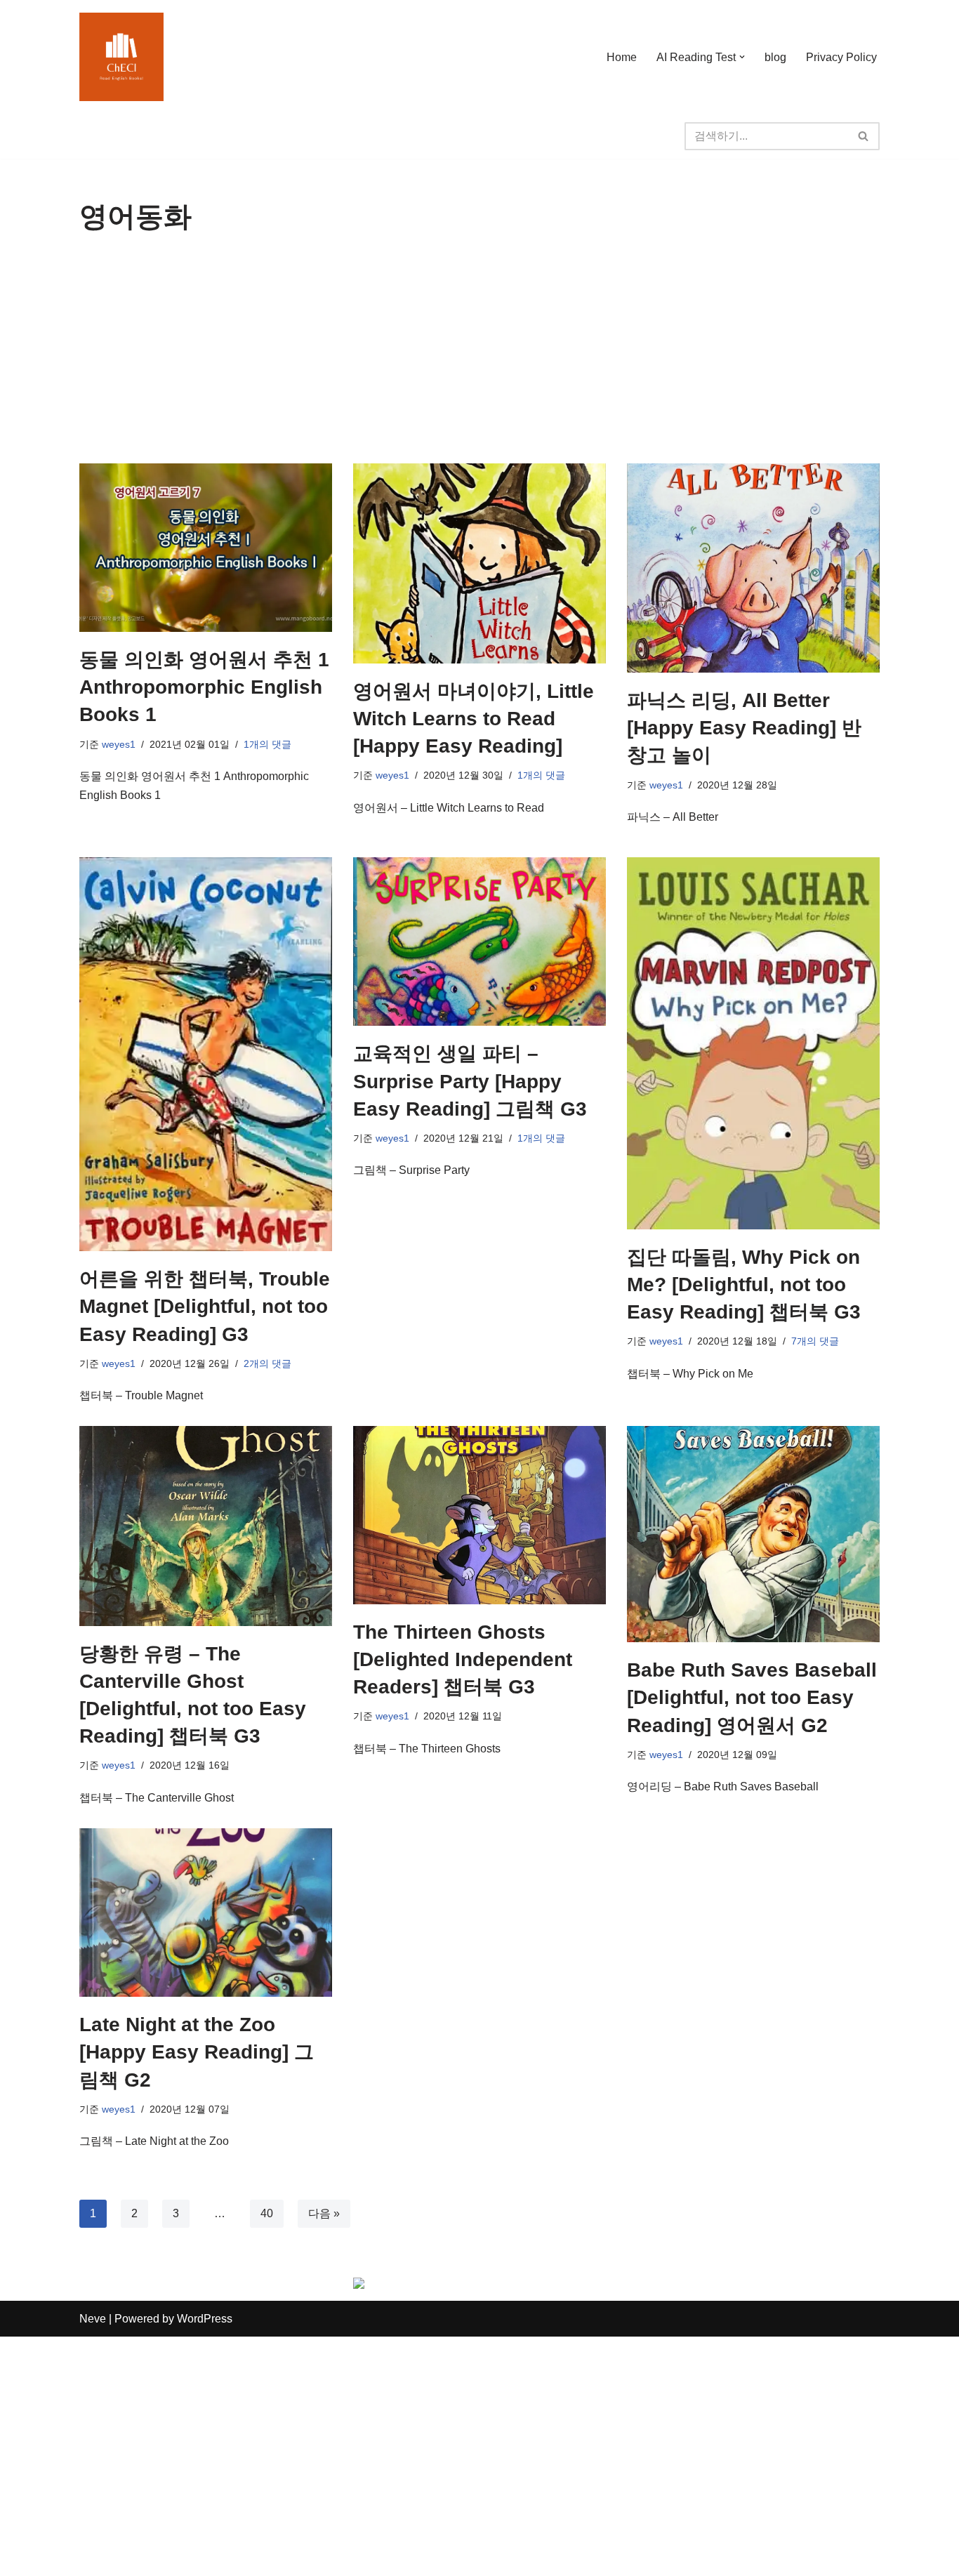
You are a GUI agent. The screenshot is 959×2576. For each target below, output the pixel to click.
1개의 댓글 (267, 744)
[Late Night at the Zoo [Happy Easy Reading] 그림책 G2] (206, 1913)
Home (622, 57)
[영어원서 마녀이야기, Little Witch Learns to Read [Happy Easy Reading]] (479, 563)
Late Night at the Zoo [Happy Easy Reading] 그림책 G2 (197, 2052)
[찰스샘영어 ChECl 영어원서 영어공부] (121, 57)
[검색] (864, 136)
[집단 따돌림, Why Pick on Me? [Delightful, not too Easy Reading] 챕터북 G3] (753, 1043)
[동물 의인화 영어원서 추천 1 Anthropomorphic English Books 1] (206, 548)
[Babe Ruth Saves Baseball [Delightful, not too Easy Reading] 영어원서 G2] (753, 1534)
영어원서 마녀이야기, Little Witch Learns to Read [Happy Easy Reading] (474, 719)
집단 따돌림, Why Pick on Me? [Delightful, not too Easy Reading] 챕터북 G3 (744, 1284)
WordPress (205, 2319)
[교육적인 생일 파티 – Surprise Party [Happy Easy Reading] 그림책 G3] (479, 942)
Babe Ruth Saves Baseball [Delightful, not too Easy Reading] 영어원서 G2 (752, 1697)
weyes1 (119, 744)
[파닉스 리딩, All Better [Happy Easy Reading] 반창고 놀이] (753, 568)
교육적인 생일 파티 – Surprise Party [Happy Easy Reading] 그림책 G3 (470, 1081)
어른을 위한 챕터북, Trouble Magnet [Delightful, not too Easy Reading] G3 (205, 1306)
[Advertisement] (479, 358)
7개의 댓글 (815, 1341)
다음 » (324, 2213)
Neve (93, 2319)
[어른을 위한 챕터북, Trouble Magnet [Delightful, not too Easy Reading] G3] (206, 1054)
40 (267, 2213)
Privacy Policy (841, 57)
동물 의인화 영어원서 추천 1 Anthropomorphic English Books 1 (204, 687)
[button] (742, 57)
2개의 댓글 (267, 1363)
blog (775, 57)
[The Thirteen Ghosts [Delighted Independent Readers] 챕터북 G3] (479, 1515)
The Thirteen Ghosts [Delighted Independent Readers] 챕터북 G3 (463, 1659)
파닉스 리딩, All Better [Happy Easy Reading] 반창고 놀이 (744, 728)
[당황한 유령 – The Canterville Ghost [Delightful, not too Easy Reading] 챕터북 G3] (206, 1526)
